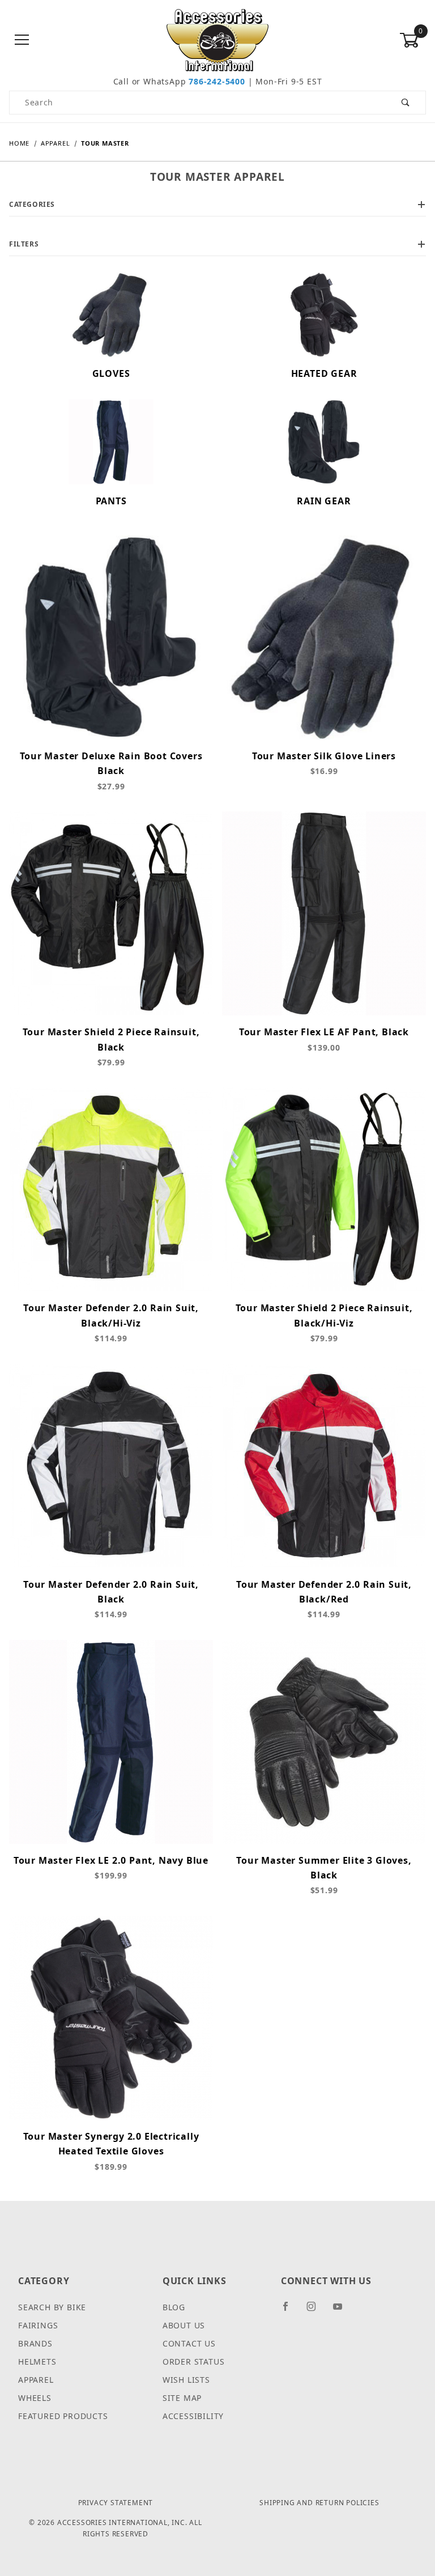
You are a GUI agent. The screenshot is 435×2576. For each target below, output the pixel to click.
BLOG (174, 2307)
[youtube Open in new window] (343, 2311)
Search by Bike (52, 2307)
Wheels (35, 2398)
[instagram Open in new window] (316, 2311)
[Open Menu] (22, 41)
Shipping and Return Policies (319, 2503)
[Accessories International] (218, 39)
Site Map (182, 2398)
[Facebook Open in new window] (290, 2311)
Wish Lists (186, 2380)
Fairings (38, 2325)
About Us (184, 2325)
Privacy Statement (116, 2503)
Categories (32, 204)
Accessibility (193, 2416)
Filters (24, 244)
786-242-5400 (217, 81)
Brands (35, 2343)
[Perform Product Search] (406, 103)
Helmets (37, 2362)
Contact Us (189, 2343)
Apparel (36, 2380)
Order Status (194, 2362)
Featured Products (63, 2416)
